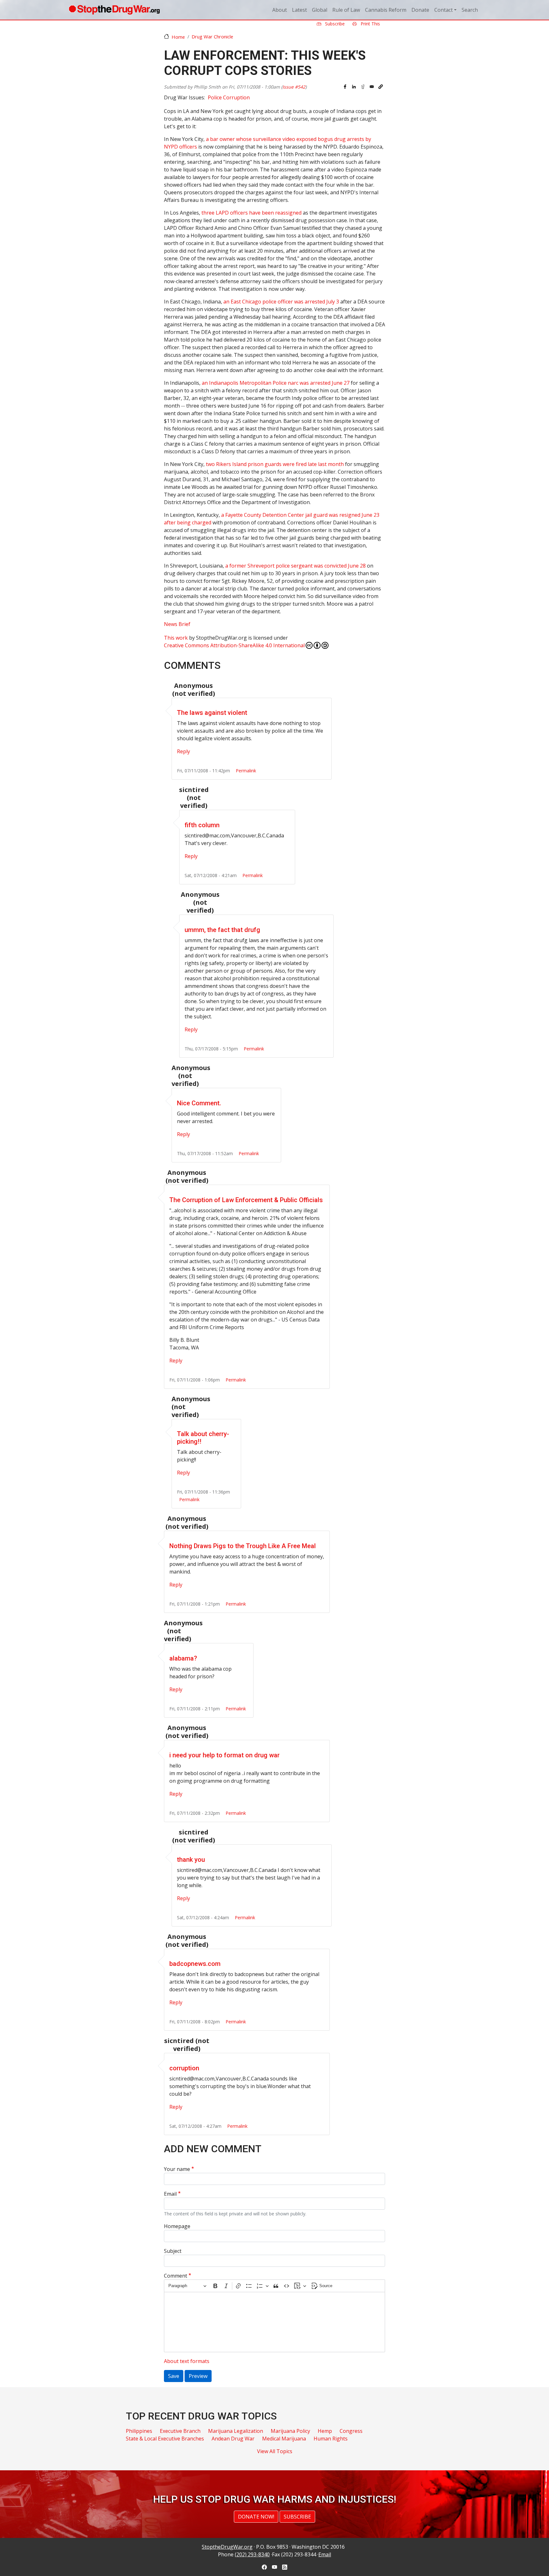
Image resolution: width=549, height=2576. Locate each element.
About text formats (187, 2361)
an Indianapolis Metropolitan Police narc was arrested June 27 (276, 383)
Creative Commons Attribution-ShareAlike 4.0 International (234, 645)
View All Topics (275, 2451)
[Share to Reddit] (363, 87)
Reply (183, 751)
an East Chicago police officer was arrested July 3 (281, 302)
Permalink (246, 771)
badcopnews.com (195, 1964)
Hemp (325, 2431)
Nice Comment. (199, 1103)
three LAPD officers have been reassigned (251, 213)
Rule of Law (346, 10)
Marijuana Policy (290, 2431)
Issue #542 (294, 87)
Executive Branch (180, 2431)
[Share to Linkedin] (354, 87)
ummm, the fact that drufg (222, 930)
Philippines (139, 2431)
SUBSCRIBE (297, 2517)
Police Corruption (229, 97)
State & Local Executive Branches (165, 2439)
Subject (173, 2251)
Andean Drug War (233, 2439)
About (280, 10)
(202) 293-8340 (252, 2554)
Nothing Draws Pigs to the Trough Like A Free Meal (243, 1546)
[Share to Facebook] (345, 87)
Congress (351, 2431)
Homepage (177, 2226)
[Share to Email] (372, 87)
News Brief (177, 624)
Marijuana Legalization (236, 2431)
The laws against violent (212, 713)
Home (178, 37)
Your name (177, 2169)
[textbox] (274, 2322)
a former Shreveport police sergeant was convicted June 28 (295, 566)
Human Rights (331, 2439)
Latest (299, 10)
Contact (444, 10)
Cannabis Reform (386, 10)
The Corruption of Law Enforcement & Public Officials (246, 1200)
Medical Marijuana (284, 2439)
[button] (381, 87)
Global (320, 10)
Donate (420, 10)
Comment (176, 2276)
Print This (370, 24)
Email (170, 2194)
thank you (191, 1860)
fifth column (202, 825)
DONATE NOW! (256, 2517)
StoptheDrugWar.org (227, 2547)
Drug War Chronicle (212, 37)
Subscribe (334, 24)
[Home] (114, 10)
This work (176, 638)
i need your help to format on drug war (224, 1755)
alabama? (183, 1658)
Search (470, 10)
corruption (184, 2068)
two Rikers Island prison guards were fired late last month (275, 464)
